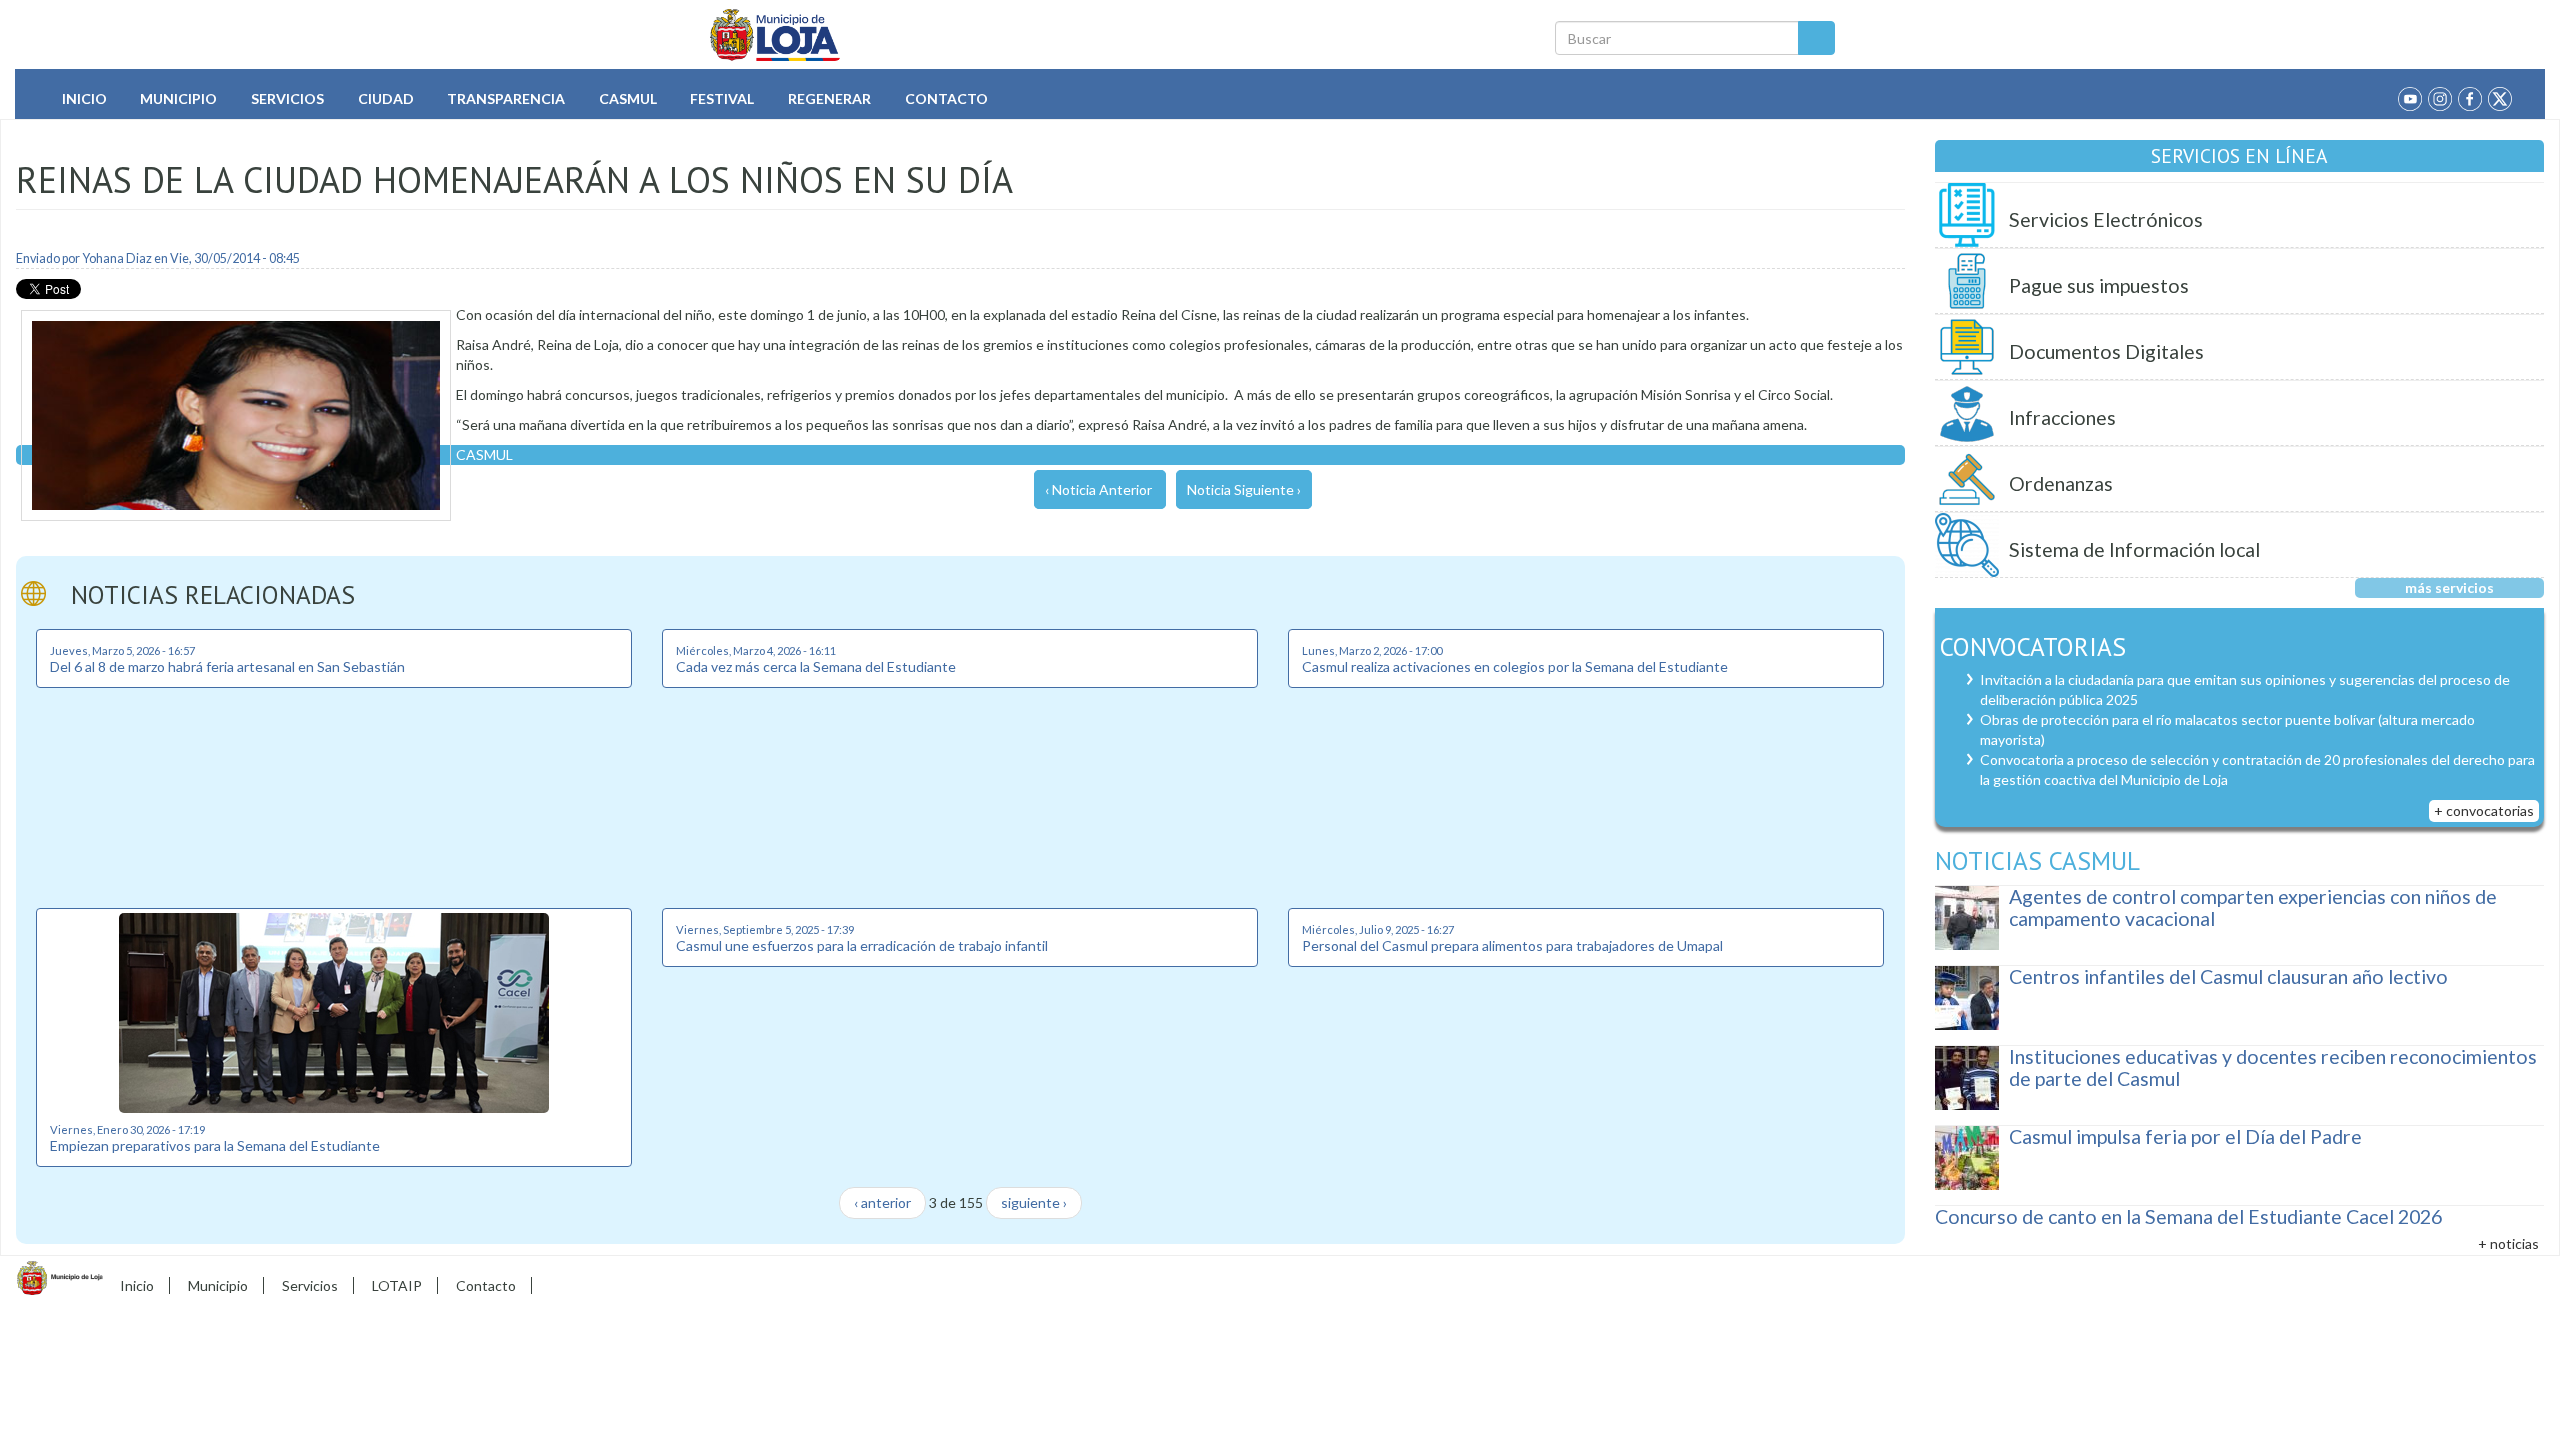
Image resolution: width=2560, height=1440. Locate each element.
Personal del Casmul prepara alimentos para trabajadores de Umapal (1512, 945)
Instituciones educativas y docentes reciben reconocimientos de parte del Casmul (2273, 1067)
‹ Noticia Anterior (1098, 489)
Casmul (628, 98)
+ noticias (2508, 1243)
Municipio (178, 98)
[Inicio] (775, 35)
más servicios (2449, 587)
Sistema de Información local (2134, 549)
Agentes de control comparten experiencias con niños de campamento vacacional (2253, 907)
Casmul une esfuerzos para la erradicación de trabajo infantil (862, 945)
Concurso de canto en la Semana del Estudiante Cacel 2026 (2188, 1216)
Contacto (946, 98)
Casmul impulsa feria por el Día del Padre (2185, 1136)
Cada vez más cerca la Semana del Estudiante (816, 666)
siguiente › (1034, 1202)
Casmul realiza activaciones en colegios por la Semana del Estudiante (1515, 666)
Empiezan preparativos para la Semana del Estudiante (215, 1145)
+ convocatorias (2484, 810)
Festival (722, 98)
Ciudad (386, 98)
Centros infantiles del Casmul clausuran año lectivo (2228, 976)
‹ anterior (882, 1202)
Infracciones (2062, 417)
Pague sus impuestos (2099, 285)
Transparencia (506, 98)
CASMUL (484, 454)
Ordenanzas (2061, 483)
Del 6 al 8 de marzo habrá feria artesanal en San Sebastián (227, 666)
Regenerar (829, 98)
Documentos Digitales (2106, 351)
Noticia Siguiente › (1244, 489)
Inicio (84, 98)
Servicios (287, 98)
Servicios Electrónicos (2106, 219)
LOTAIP (397, 1285)
